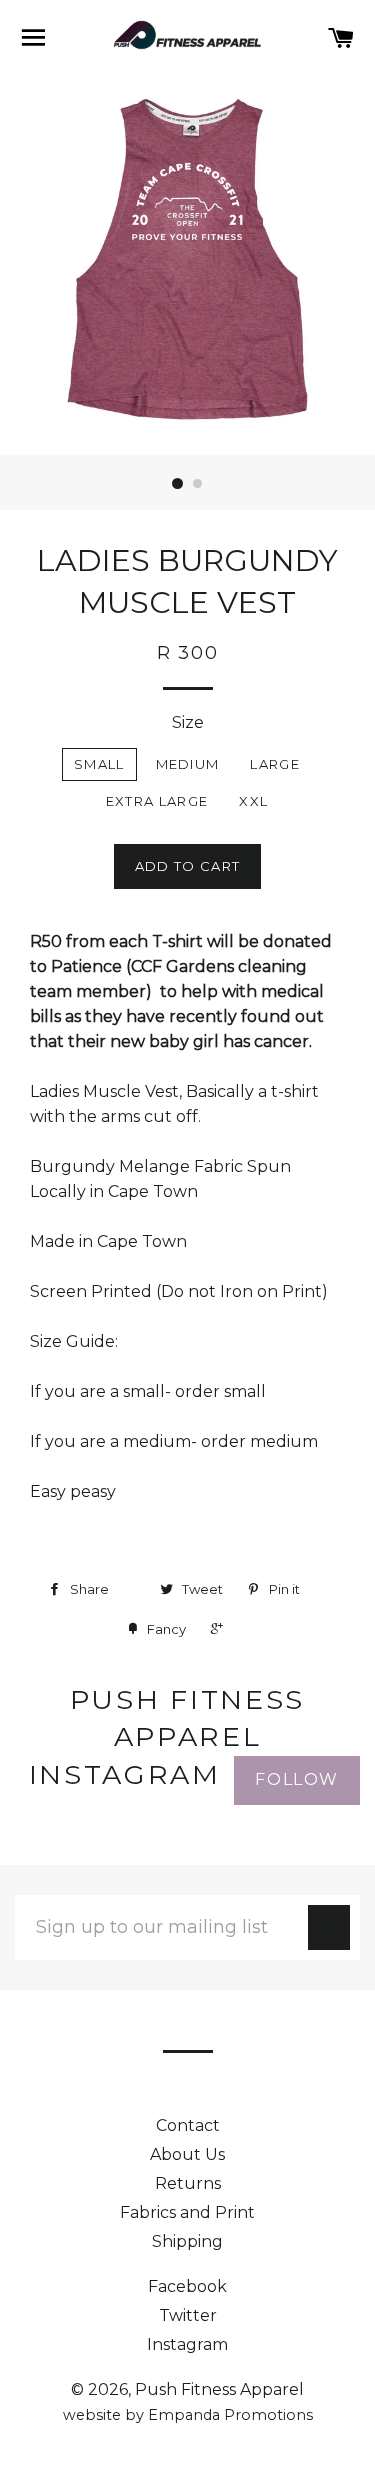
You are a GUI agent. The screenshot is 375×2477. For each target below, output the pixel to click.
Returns (188, 2183)
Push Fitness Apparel (219, 2389)
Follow (297, 1779)
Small (99, 764)
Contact (188, 2125)
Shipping (187, 2241)
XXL (253, 801)
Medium (188, 764)
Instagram (187, 2344)
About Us (187, 2154)
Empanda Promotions (230, 2415)
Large (275, 764)
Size (188, 722)
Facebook (187, 2286)
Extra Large (157, 801)
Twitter (188, 2315)
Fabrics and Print (187, 2212)
